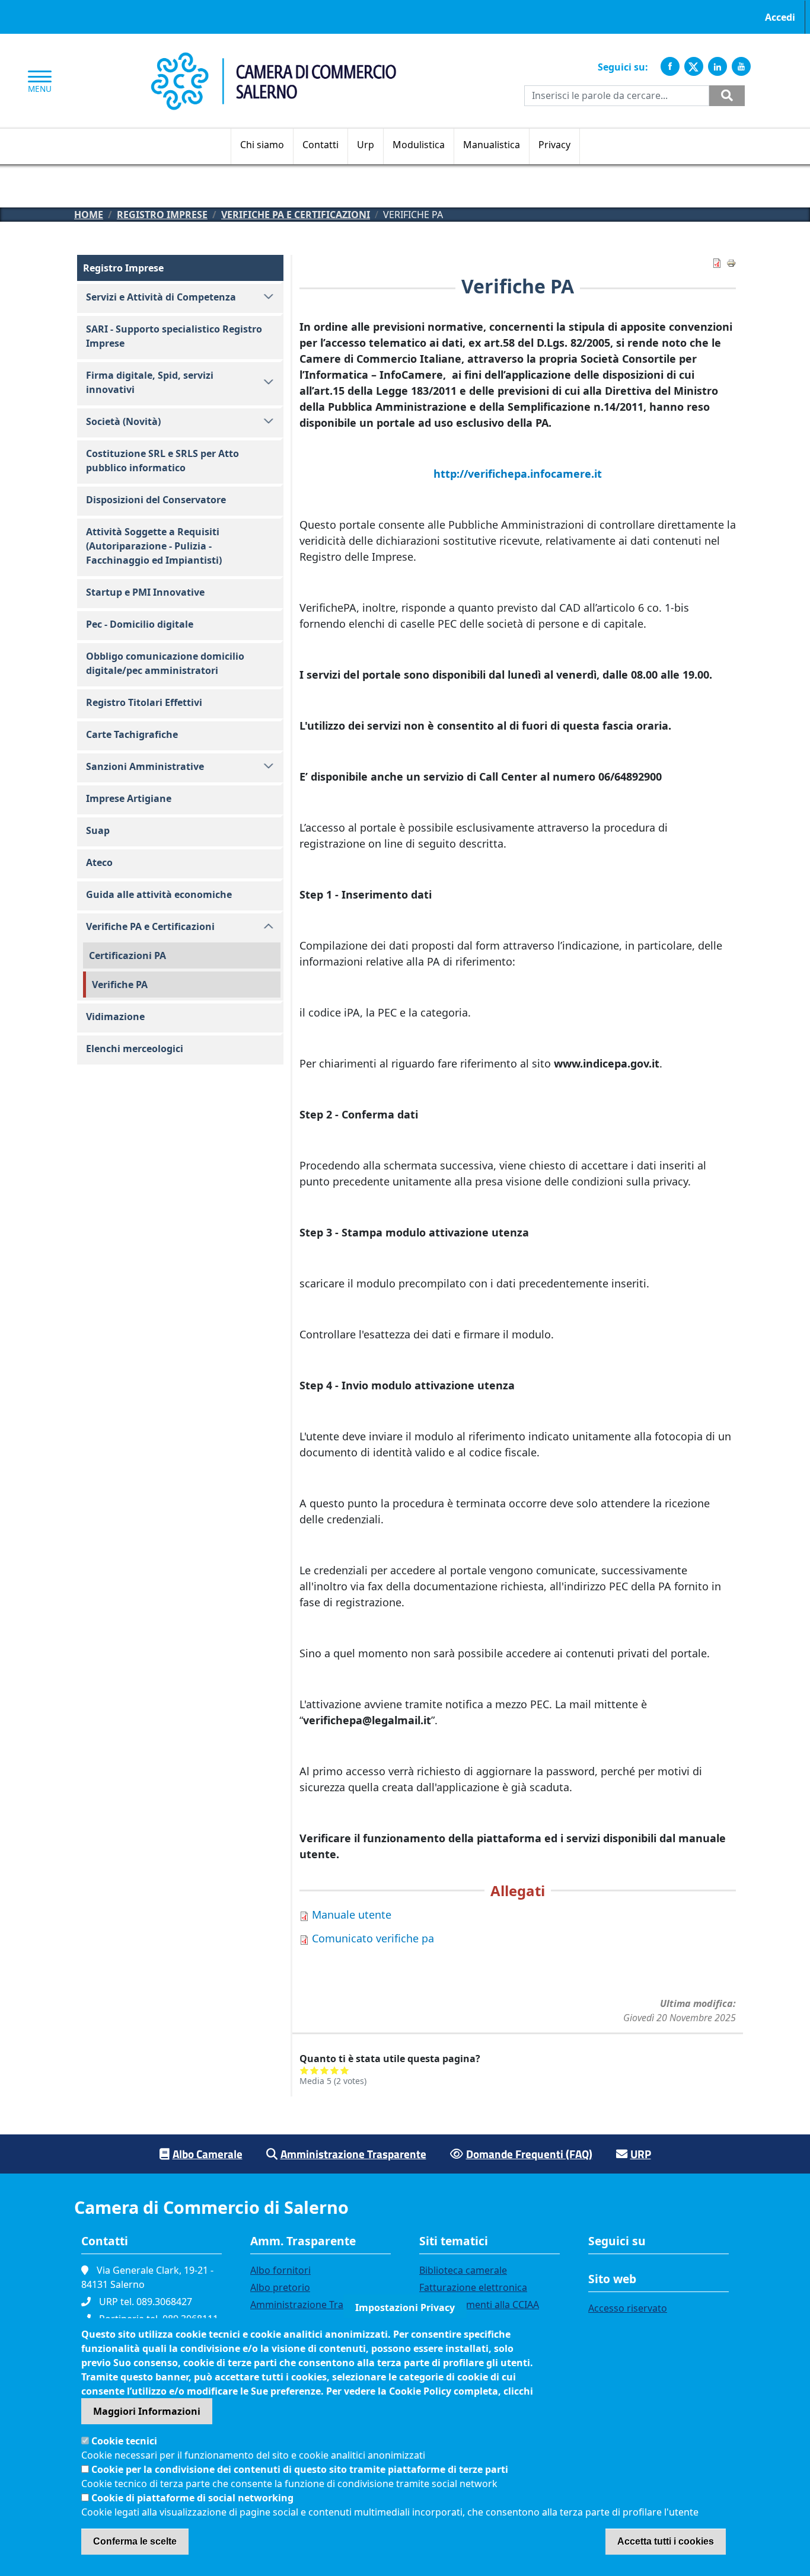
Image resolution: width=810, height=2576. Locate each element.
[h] (727, 96)
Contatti (321, 145)
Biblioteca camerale (463, 2270)
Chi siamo (262, 145)
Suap (98, 830)
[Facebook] (670, 66)
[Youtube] (741, 66)
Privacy (554, 145)
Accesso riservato (628, 2308)
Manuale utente (352, 1915)
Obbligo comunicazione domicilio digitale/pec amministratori (165, 663)
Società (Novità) (123, 421)
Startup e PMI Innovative (145, 592)
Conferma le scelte (135, 2541)
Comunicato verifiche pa (373, 1938)
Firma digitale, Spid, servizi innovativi (150, 382)
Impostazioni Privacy (405, 2307)
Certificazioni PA (127, 955)
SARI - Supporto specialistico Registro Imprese (174, 336)
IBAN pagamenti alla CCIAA (479, 2305)
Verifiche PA (120, 985)
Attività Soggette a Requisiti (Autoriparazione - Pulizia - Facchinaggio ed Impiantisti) (154, 546)
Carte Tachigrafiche (132, 734)
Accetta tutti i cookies (666, 2541)
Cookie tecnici (124, 2441)
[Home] (273, 59)
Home (89, 215)
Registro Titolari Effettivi (144, 702)
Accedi (780, 17)
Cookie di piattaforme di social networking (192, 2498)
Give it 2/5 (315, 2070)
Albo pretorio (280, 2287)
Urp (366, 145)
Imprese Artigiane (129, 798)
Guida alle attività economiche (159, 894)
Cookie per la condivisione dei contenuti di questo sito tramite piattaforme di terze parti (300, 2469)
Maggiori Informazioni (147, 2411)
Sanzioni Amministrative (145, 766)
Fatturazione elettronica (473, 2287)
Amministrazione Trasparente (353, 2154)
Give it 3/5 (325, 2070)
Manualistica (492, 145)
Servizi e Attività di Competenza (161, 297)
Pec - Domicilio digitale (140, 624)
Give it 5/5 (345, 2070)
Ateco (99, 862)
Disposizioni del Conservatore (156, 500)
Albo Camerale (208, 2154)
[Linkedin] (717, 66)
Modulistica (419, 145)
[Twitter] (694, 66)
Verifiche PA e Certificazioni (296, 215)
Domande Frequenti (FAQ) (529, 2154)
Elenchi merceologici (135, 1049)
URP (641, 2154)
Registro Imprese (162, 215)
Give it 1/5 (304, 2070)
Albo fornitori (280, 2270)
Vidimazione (115, 1017)
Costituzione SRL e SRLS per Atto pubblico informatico (162, 461)
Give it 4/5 (335, 2070)
